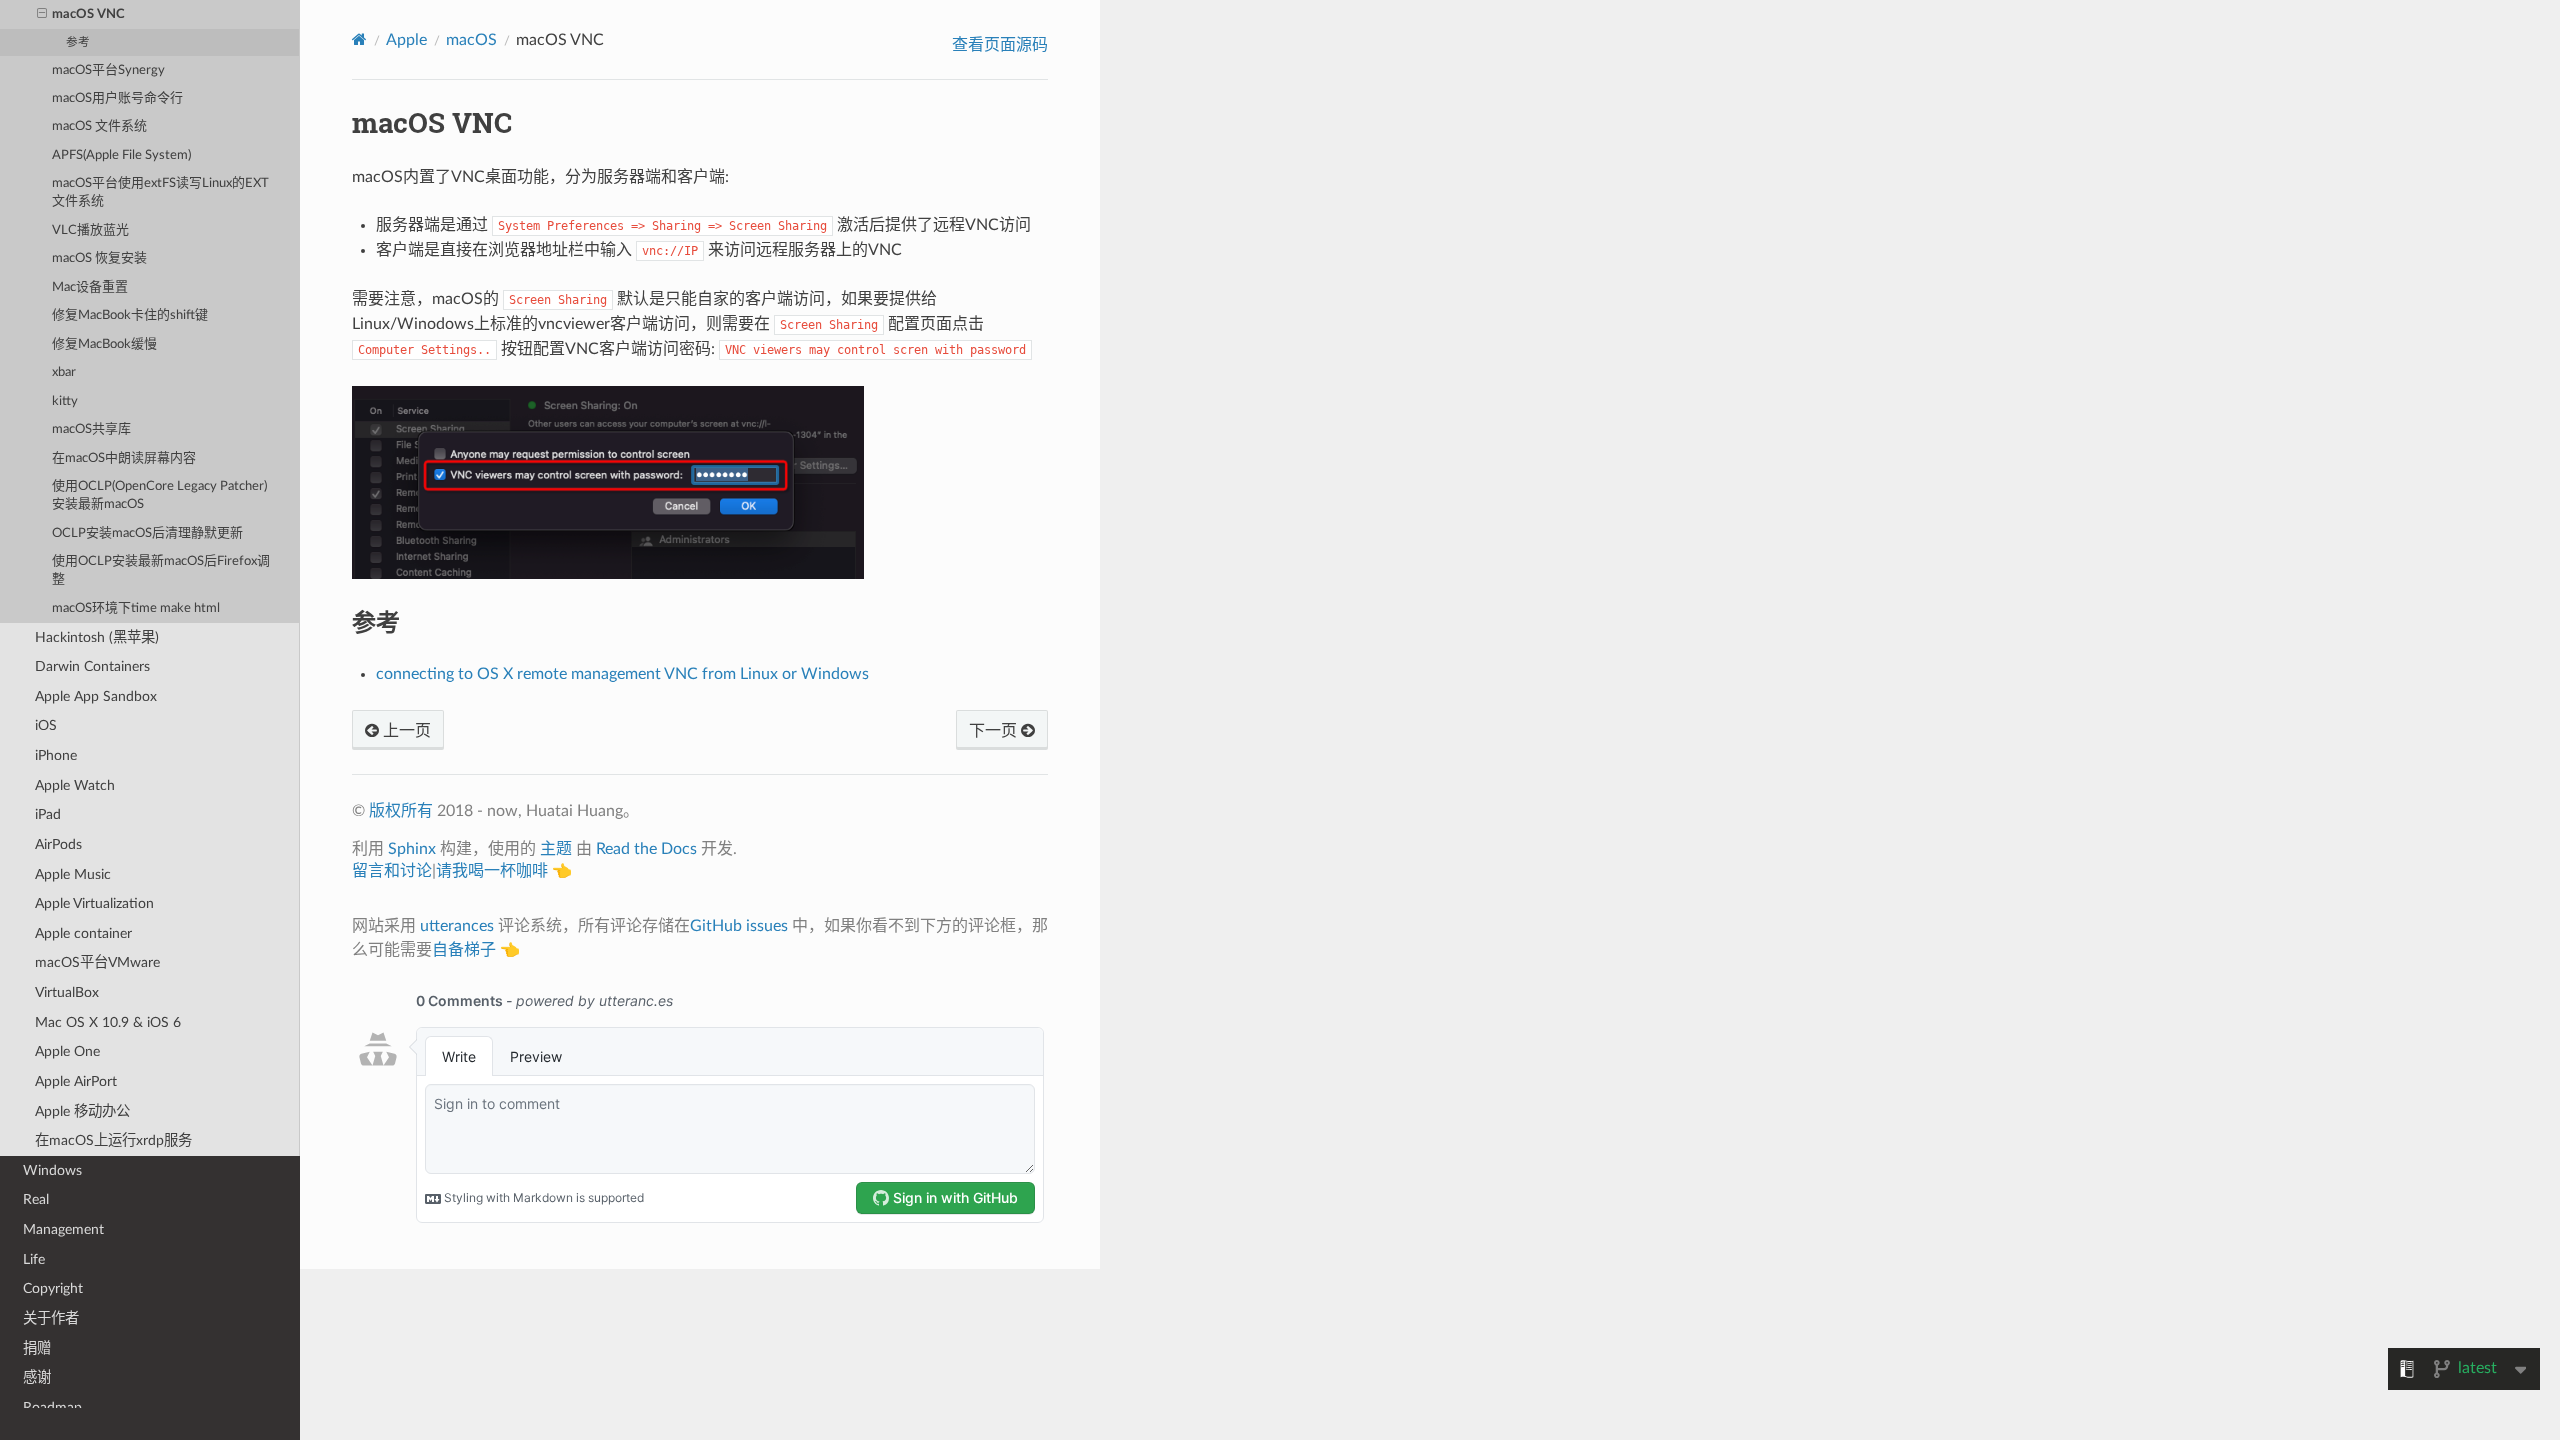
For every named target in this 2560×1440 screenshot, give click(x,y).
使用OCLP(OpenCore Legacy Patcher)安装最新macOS (159, 495)
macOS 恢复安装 (99, 258)
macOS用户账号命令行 (117, 98)
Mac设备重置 (90, 287)
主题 (556, 849)
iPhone (56, 755)
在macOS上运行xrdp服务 (113, 1140)
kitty (65, 401)
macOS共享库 (91, 429)
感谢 (37, 1377)
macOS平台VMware (97, 962)
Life (34, 1259)
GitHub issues (739, 926)
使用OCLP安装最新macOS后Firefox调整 (161, 570)
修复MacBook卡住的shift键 (130, 315)
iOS (46, 725)
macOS (471, 40)
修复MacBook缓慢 (104, 344)
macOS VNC (88, 14)
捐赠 (37, 1348)
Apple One (67, 1051)
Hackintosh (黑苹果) (97, 637)
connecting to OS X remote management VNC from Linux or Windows (622, 674)
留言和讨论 (392, 871)
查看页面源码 (1000, 45)
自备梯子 (464, 950)
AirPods (58, 844)
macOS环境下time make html (136, 608)
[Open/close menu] (42, 15)
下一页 (995, 731)
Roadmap (52, 1407)
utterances (457, 926)
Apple (406, 40)
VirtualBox (67, 992)
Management (63, 1229)
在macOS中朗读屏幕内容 (124, 458)
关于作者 (51, 1318)
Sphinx (412, 849)
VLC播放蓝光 (90, 230)
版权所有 (401, 811)
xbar (64, 372)
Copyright (53, 1288)
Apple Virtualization (94, 903)
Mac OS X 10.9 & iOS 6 (108, 1022)
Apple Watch (75, 785)
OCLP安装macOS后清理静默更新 (147, 533)
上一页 (405, 731)
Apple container (83, 933)
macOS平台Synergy (108, 70)
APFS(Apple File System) (121, 155)
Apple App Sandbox (96, 696)
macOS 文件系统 (99, 126)
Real (36, 1199)
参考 (78, 42)
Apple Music (73, 874)
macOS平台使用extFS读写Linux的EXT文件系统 (160, 192)
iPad (48, 814)
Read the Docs (646, 849)
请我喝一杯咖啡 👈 (504, 871)
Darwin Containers (92, 666)
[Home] (359, 39)
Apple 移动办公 (82, 1111)
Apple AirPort (76, 1081)
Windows (52, 1170)
